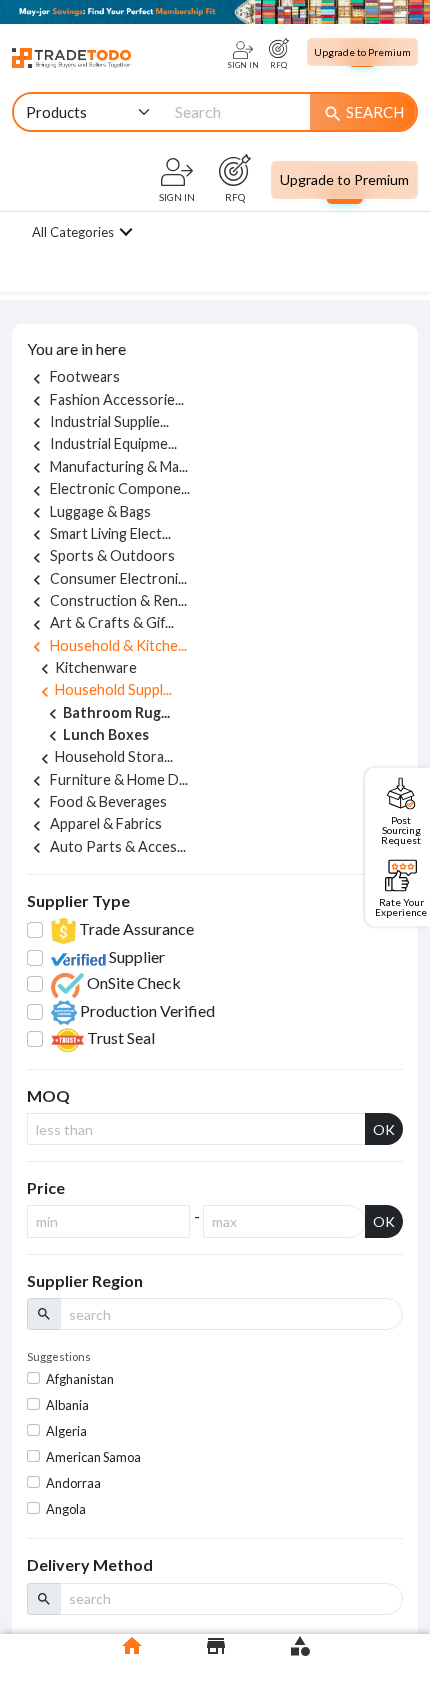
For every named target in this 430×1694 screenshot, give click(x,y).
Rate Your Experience (401, 906)
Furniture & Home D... (107, 779)
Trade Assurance (135, 928)
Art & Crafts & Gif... (100, 622)
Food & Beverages (97, 801)
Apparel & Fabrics (94, 823)
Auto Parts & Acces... (106, 846)
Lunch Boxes (96, 736)
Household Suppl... (103, 689)
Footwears (73, 376)
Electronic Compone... (108, 488)
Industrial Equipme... (102, 443)
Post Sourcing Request (401, 829)
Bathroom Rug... (106, 714)
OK (384, 1129)
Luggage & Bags (89, 511)
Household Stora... (104, 756)
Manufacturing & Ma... (107, 466)
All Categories (73, 232)
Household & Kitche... (107, 645)
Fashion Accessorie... (105, 399)
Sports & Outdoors (101, 555)
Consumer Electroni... (107, 578)
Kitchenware (86, 667)
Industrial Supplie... (98, 421)
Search (363, 113)
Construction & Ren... (107, 600)
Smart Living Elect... (99, 533)
